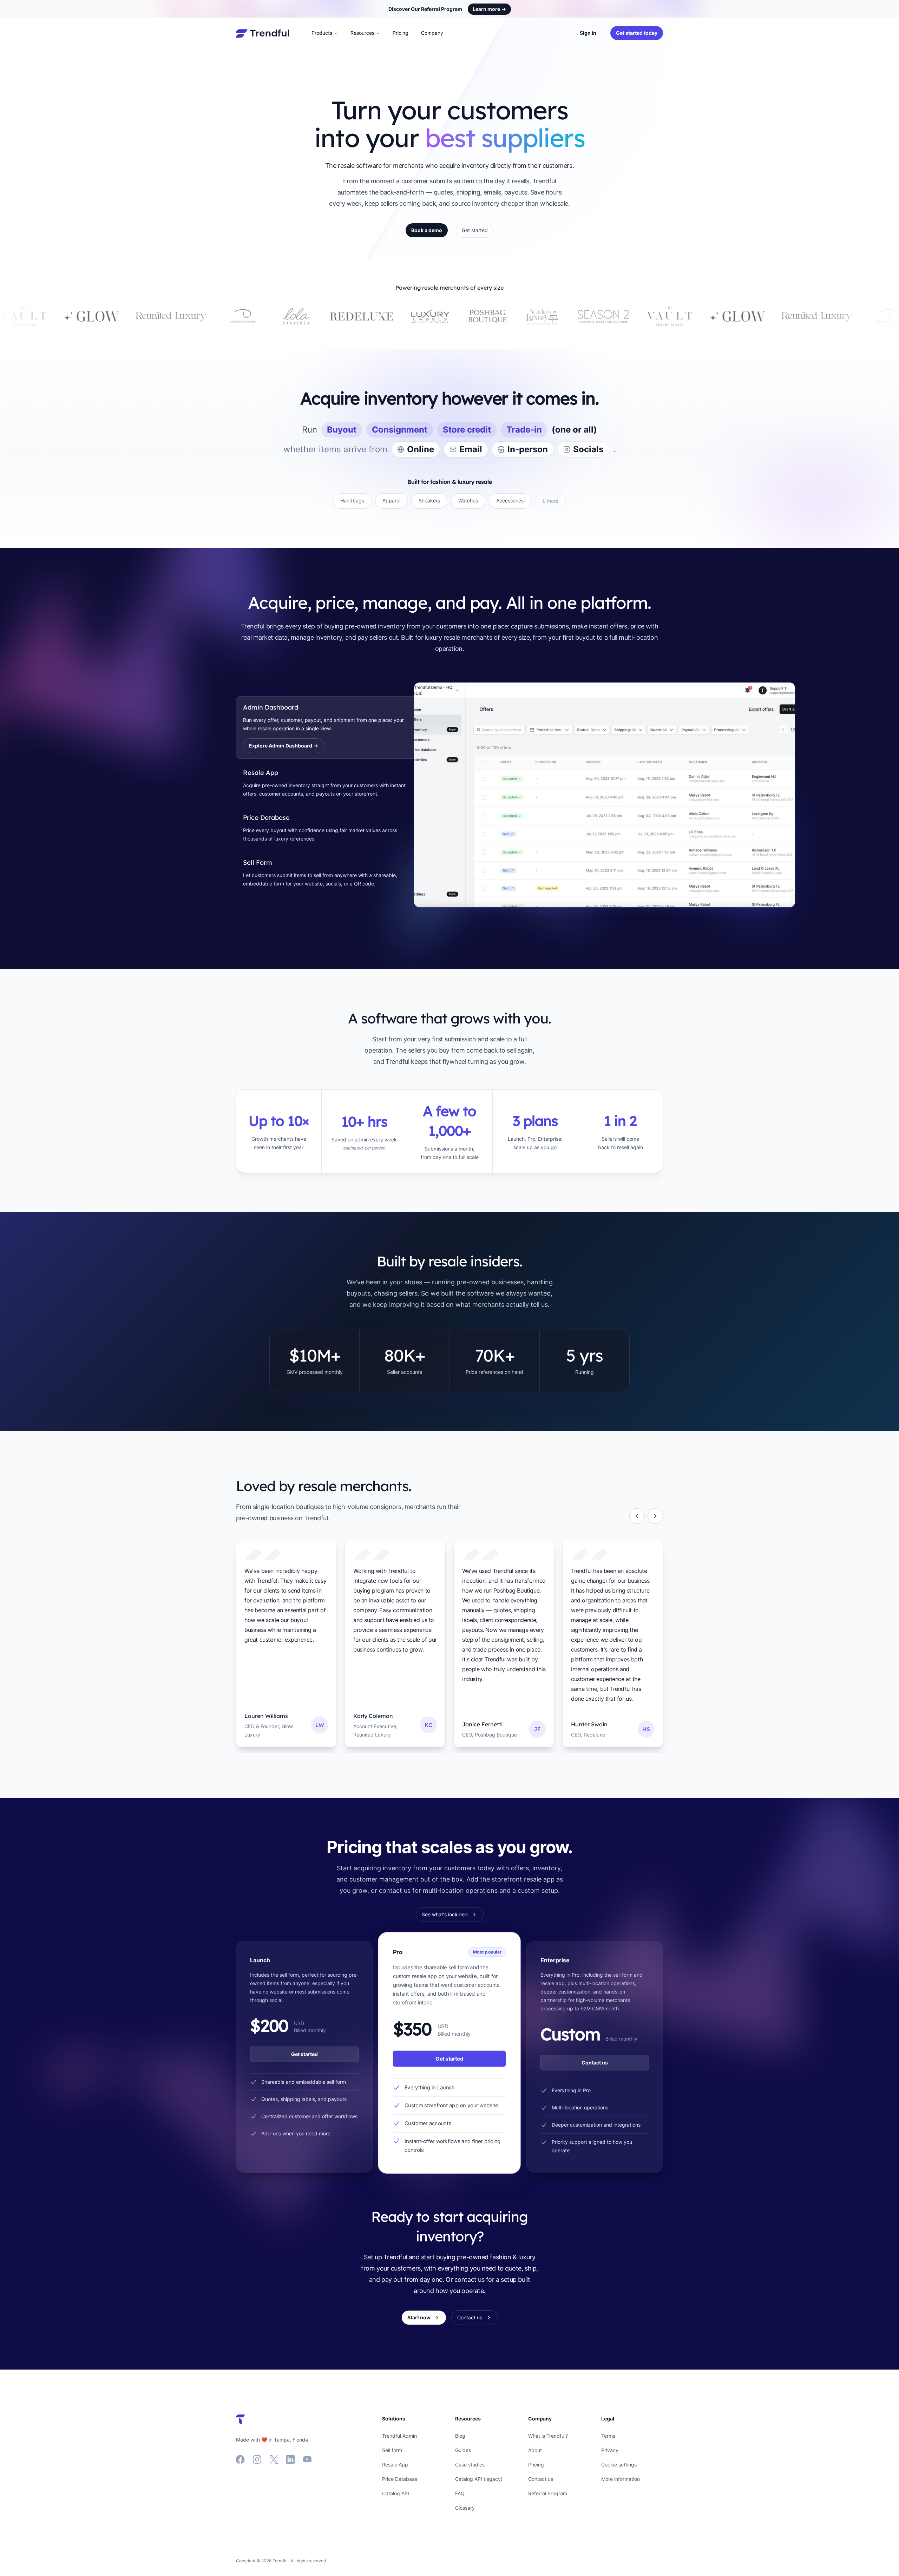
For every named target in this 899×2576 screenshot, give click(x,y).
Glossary (465, 2508)
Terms (608, 2436)
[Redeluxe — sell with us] (179, 316)
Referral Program (548, 2493)
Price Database (400, 2479)
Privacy (610, 2450)
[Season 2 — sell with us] (421, 316)
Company (432, 33)
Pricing (401, 33)
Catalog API (396, 2493)
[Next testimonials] (655, 1516)
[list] (449, 1647)
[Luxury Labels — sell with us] (248, 316)
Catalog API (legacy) (479, 2479)
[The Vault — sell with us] (487, 316)
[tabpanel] (539, 795)
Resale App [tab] (261, 773)
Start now (419, 2317)
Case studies (470, 2465)
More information (621, 2479)
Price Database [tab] (266, 818)
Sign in (588, 33)
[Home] (263, 33)
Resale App (395, 2465)
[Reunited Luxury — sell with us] (635, 316)
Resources (362, 33)
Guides (463, 2450)
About (535, 2450)
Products (322, 33)
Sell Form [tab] (258, 862)
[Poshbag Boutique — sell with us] (306, 316)
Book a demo (427, 230)
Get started (475, 230)
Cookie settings (619, 2465)
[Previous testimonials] (637, 1516)
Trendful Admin (399, 2436)
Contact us (595, 2063)
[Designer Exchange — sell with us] (61, 316)
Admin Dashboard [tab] (271, 707)
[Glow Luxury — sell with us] (555, 316)
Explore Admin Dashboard (284, 746)
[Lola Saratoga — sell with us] (114, 316)
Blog (460, 2436)
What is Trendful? (548, 2436)
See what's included (445, 1914)
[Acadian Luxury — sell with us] (360, 316)
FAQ (460, 2493)
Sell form (392, 2450)
